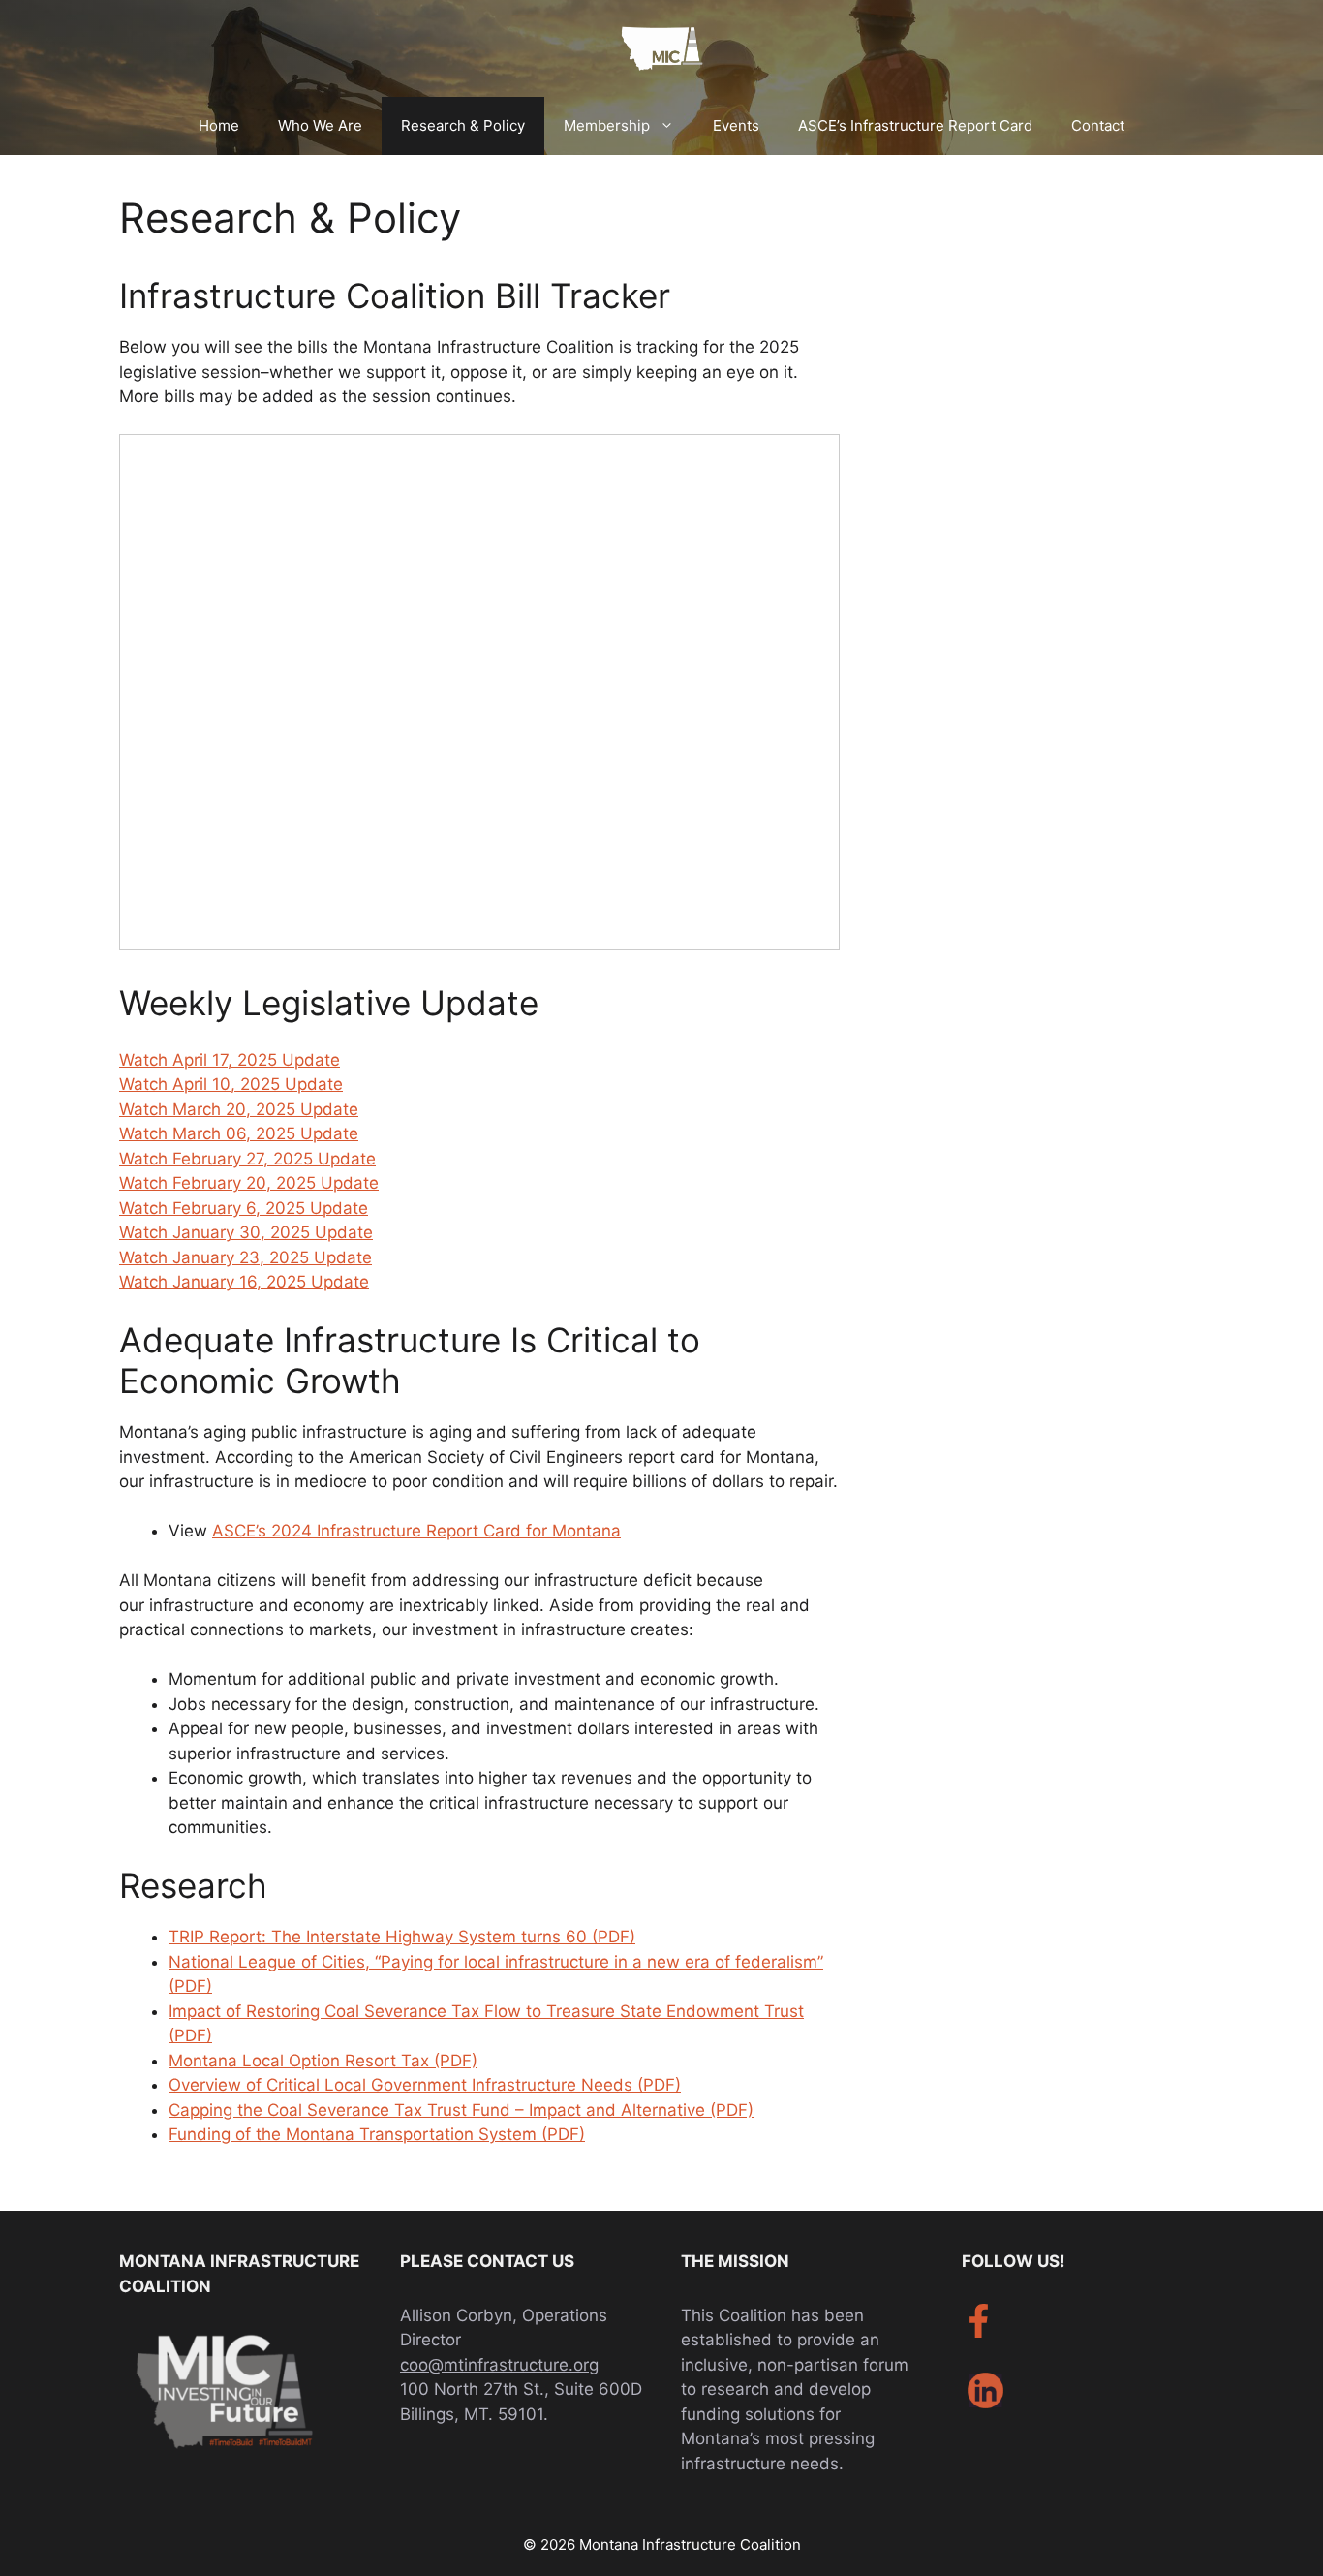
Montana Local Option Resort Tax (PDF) (323, 2061)
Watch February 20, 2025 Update (249, 1183)
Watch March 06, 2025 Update (239, 1133)
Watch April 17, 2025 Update (230, 1060)
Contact (1098, 125)
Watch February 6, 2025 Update (244, 1208)
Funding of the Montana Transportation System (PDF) (377, 2134)
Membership (607, 125)
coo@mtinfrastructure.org (499, 2365)
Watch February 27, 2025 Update (247, 1159)
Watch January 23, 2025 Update (246, 1257)
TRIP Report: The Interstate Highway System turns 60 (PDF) (402, 1937)
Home (219, 125)
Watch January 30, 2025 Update (246, 1232)
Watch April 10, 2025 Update (231, 1084)
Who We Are (320, 125)
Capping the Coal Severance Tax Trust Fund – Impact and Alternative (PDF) (461, 2110)
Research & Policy (463, 125)
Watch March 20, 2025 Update (239, 1109)
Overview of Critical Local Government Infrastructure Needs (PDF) (425, 2085)
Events (736, 125)
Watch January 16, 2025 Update (244, 1282)
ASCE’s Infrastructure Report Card (915, 125)
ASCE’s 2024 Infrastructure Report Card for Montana (416, 1531)
